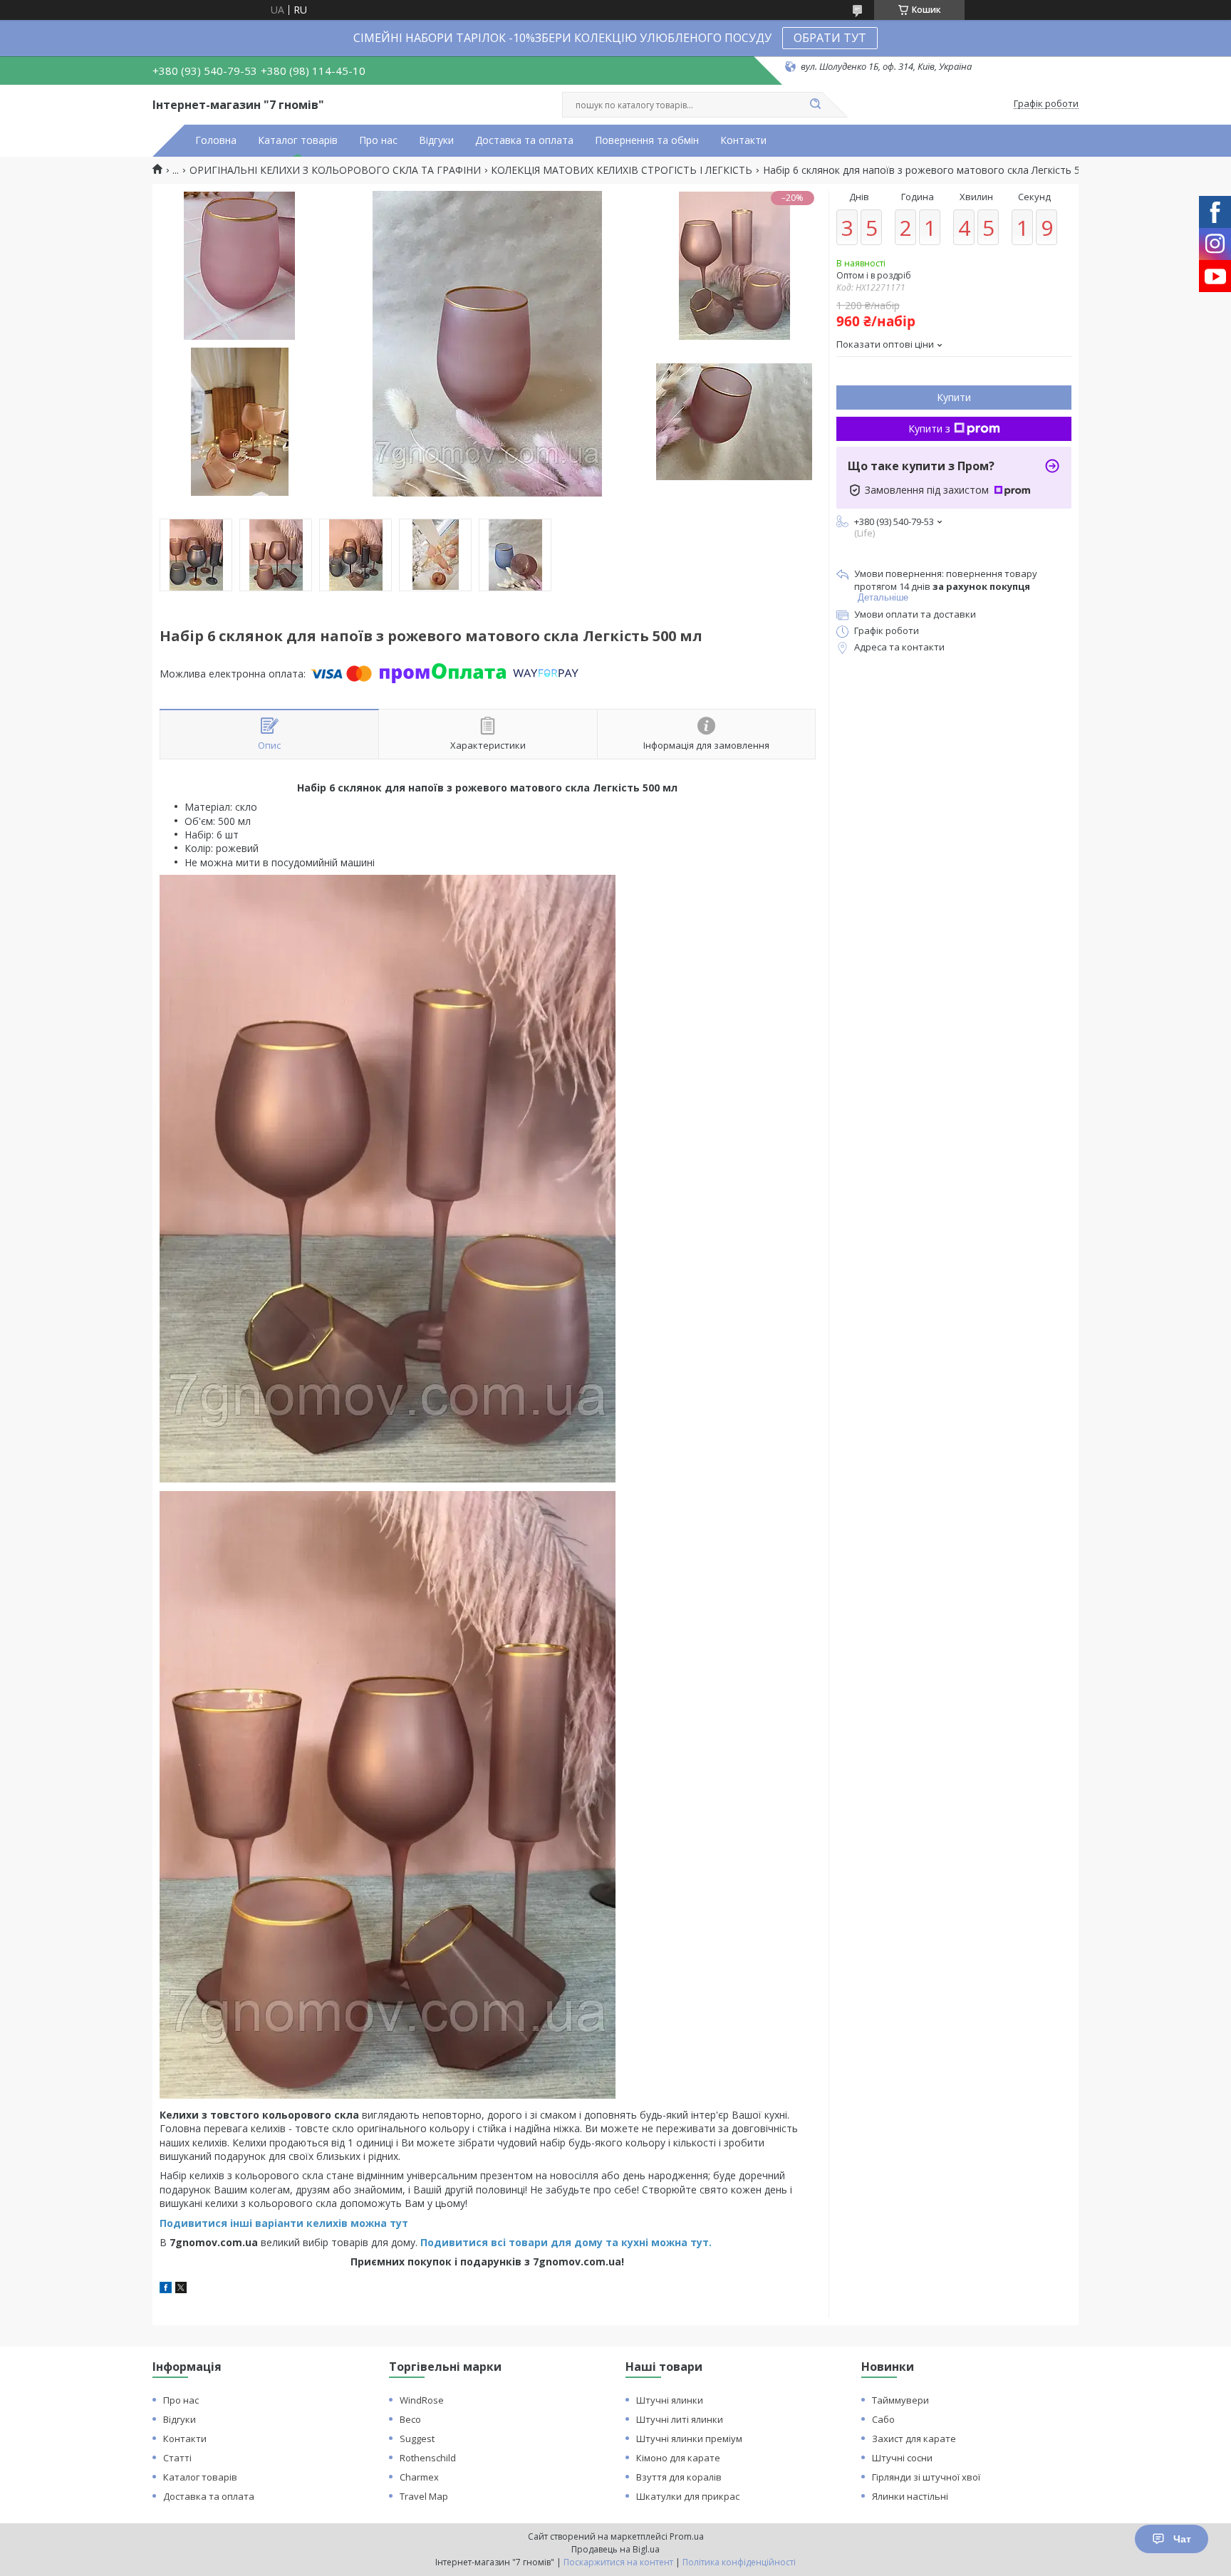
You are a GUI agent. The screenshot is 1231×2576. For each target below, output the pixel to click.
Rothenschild (428, 2458)
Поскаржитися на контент (618, 2562)
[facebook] (166, 2289)
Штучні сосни (902, 2458)
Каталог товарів (298, 140)
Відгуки (436, 140)
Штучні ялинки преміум (689, 2439)
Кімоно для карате (678, 2458)
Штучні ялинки (670, 2400)
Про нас (378, 140)
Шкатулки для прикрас (688, 2496)
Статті (177, 2458)
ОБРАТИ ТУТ (830, 38)
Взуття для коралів (679, 2477)
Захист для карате (914, 2439)
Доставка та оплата (524, 140)
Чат (1182, 2539)
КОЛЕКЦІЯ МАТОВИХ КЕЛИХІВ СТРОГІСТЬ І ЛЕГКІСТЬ (622, 170)
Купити (954, 397)
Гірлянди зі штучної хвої (926, 2477)
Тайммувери (900, 2400)
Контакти (743, 140)
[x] (181, 2289)
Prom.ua (687, 2536)
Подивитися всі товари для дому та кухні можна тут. (566, 2242)
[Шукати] (815, 105)
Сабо (883, 2419)
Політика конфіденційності (739, 2562)
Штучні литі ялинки (680, 2419)
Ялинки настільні (910, 2496)
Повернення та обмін (647, 140)
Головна (216, 140)
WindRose (422, 2400)
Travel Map (424, 2496)
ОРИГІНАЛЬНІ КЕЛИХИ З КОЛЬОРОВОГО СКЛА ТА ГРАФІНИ (335, 170)
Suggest (417, 2439)
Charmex (419, 2477)
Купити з (929, 429)
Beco (410, 2419)
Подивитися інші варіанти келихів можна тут (284, 2223)
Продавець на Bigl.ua (615, 2549)
